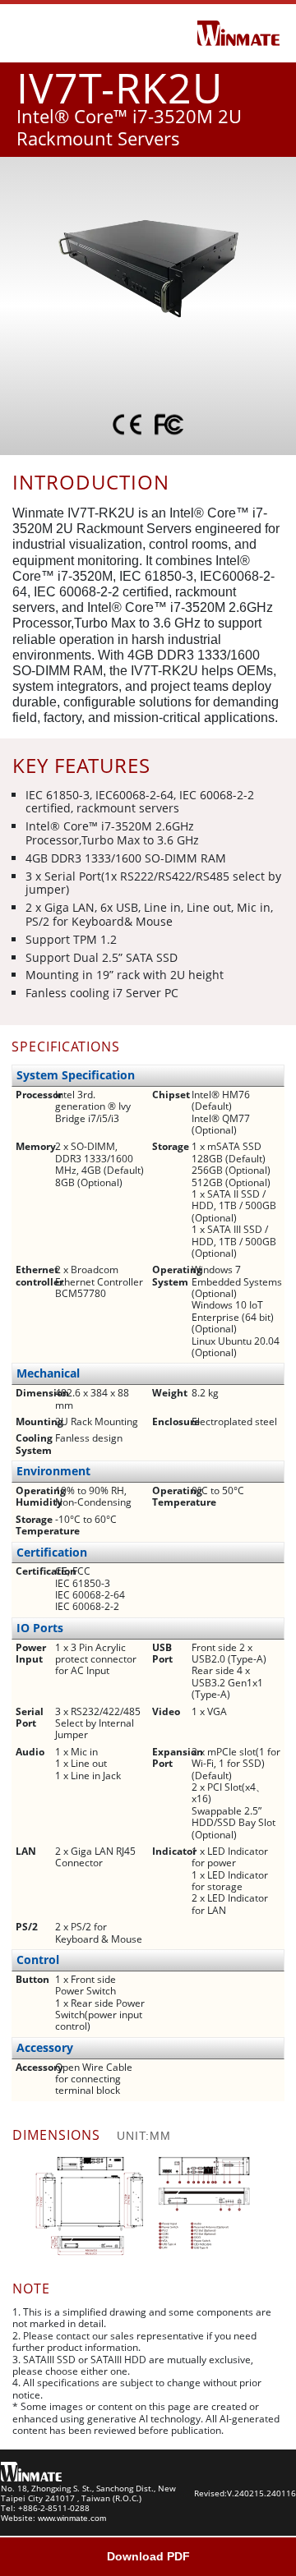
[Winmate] (238, 32)
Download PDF (148, 2556)
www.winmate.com (72, 2518)
